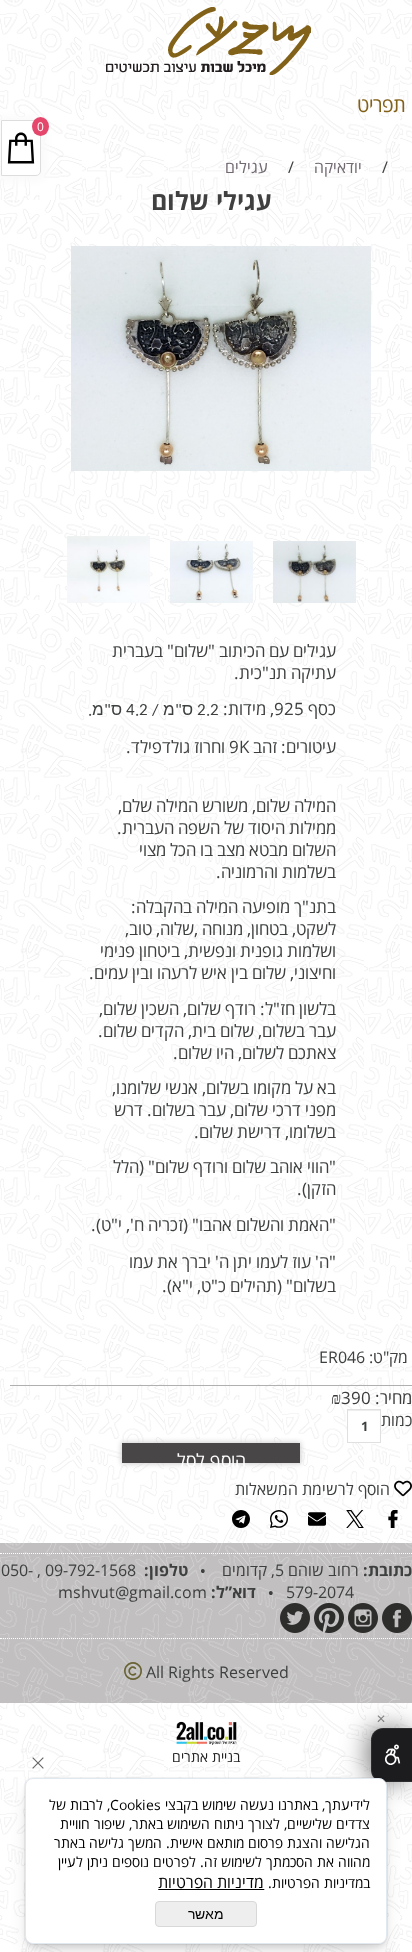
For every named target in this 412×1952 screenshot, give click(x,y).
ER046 (342, 1357)
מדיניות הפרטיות (211, 1882)
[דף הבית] (206, 75)
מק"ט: (388, 1357)
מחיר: (391, 1397)
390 (356, 1397)
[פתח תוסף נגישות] (391, 1755)
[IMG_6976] (211, 607)
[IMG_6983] (108, 607)
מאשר (206, 1914)
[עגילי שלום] (314, 607)
